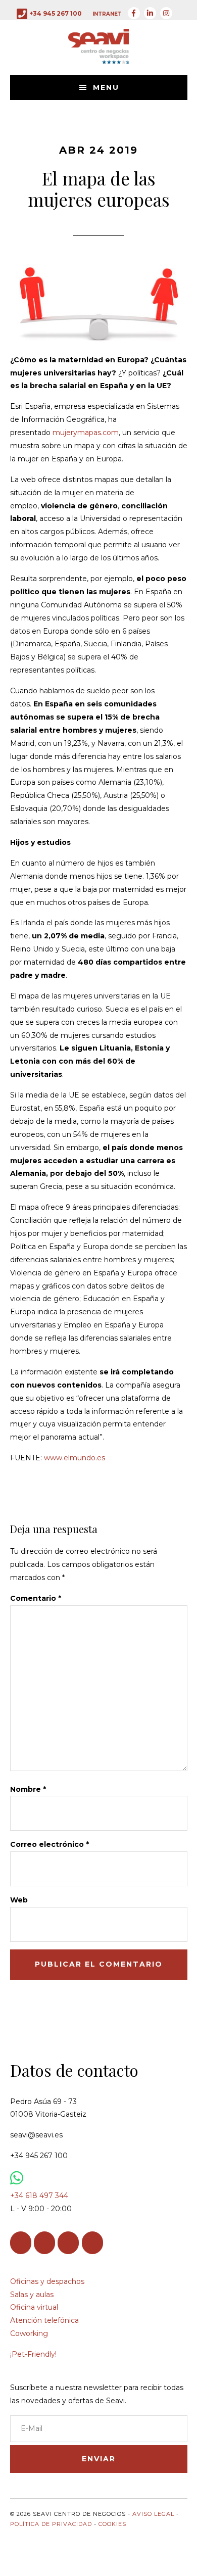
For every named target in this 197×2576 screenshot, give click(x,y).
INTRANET (107, 14)
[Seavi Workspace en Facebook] (21, 2243)
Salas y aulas (32, 2295)
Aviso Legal (153, 2514)
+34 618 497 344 (39, 2196)
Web (19, 1900)
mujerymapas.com (86, 433)
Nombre (28, 1789)
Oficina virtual (34, 2307)
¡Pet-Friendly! (33, 2354)
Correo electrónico (50, 1844)
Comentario (36, 1598)
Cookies (112, 2524)
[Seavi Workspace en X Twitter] (92, 2243)
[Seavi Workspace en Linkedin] (44, 2243)
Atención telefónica (44, 2320)
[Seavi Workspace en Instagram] (68, 2243)
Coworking (29, 2333)
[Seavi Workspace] (98, 57)
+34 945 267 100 (56, 13)
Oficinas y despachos (47, 2281)
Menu (106, 87)
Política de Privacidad (51, 2524)
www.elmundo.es (75, 1458)
